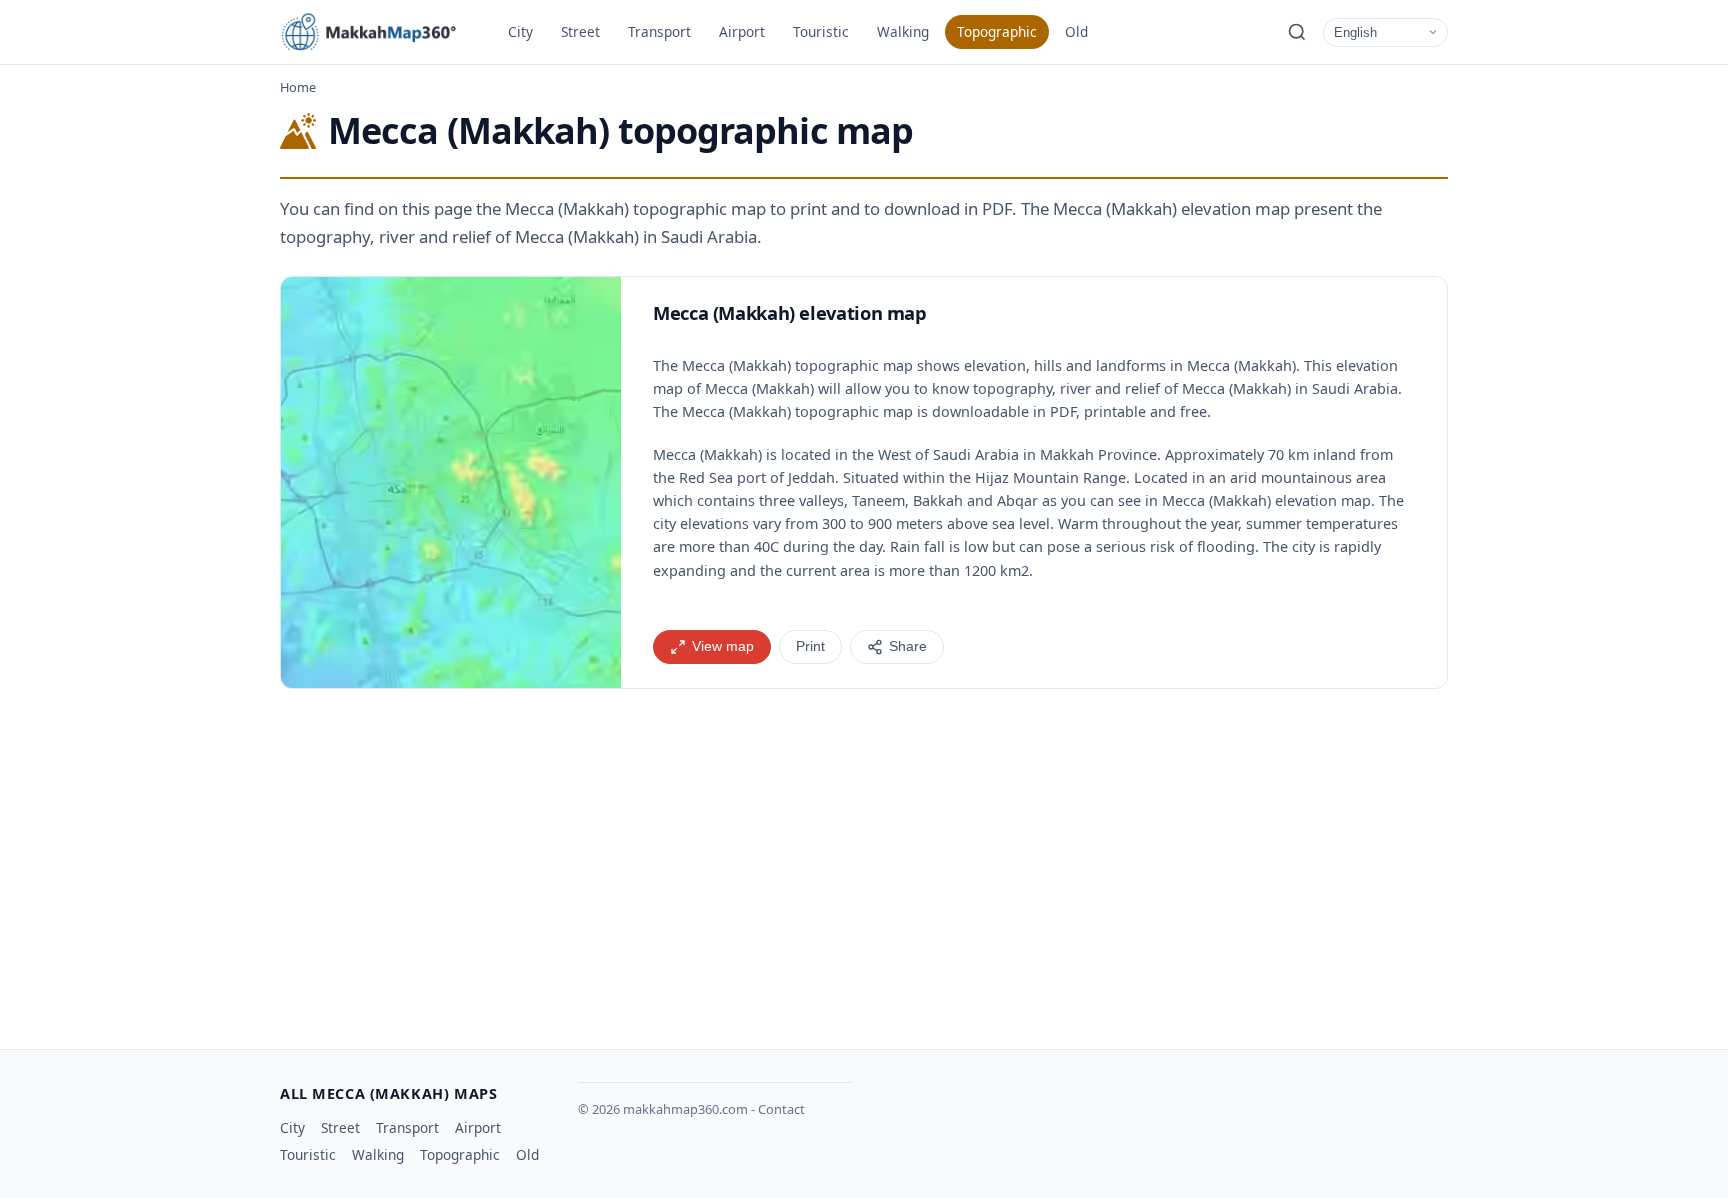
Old (1076, 31)
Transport (659, 31)
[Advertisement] (864, 861)
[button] (451, 482)
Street (580, 31)
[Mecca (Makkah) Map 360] (380, 32)
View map (723, 646)
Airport (742, 31)
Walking (903, 31)
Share (908, 646)
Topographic (997, 31)
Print (810, 646)
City (520, 31)
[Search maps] (1297, 32)
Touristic (821, 31)
